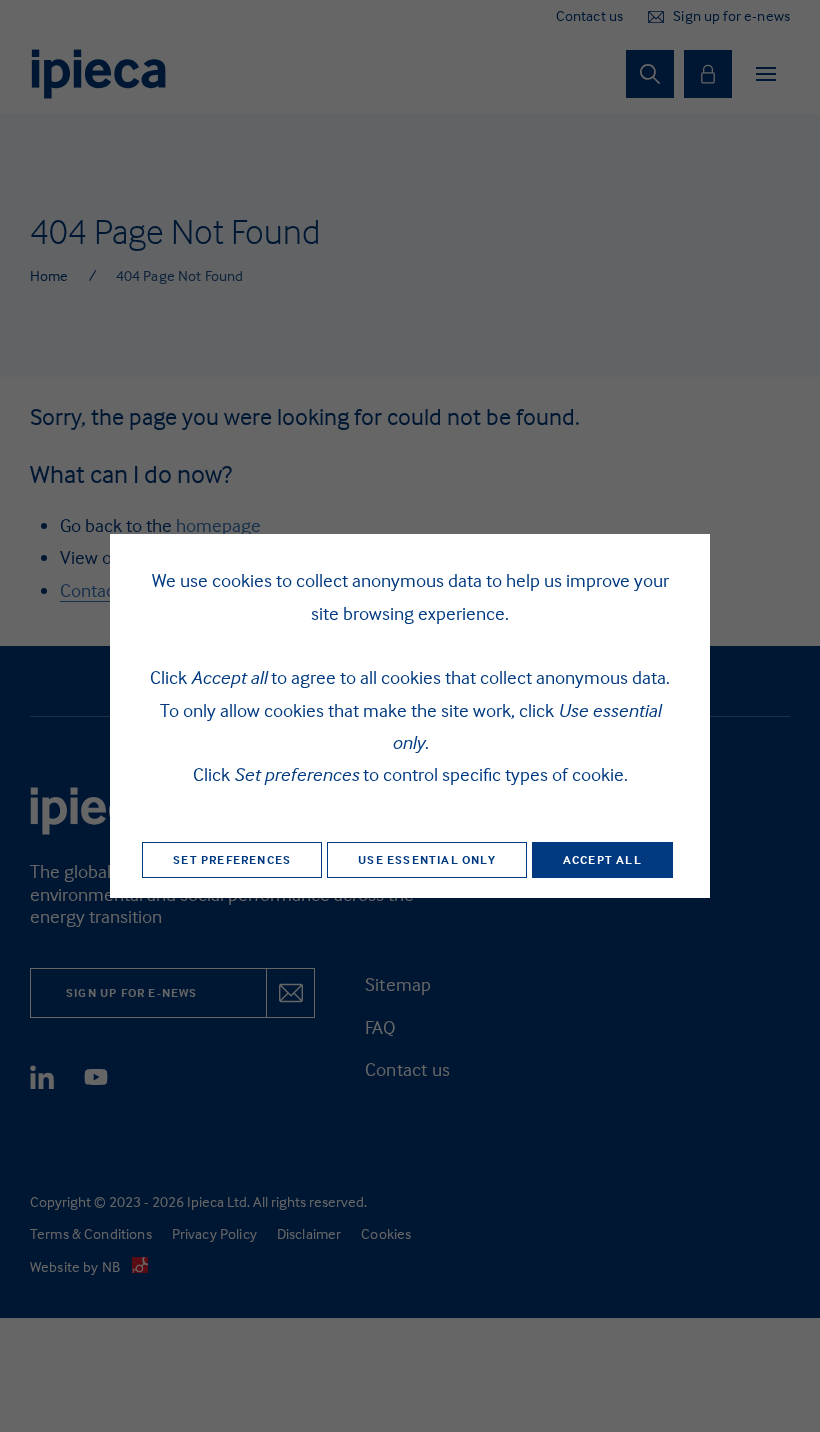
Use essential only (427, 859)
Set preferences (232, 859)
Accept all (602, 859)
